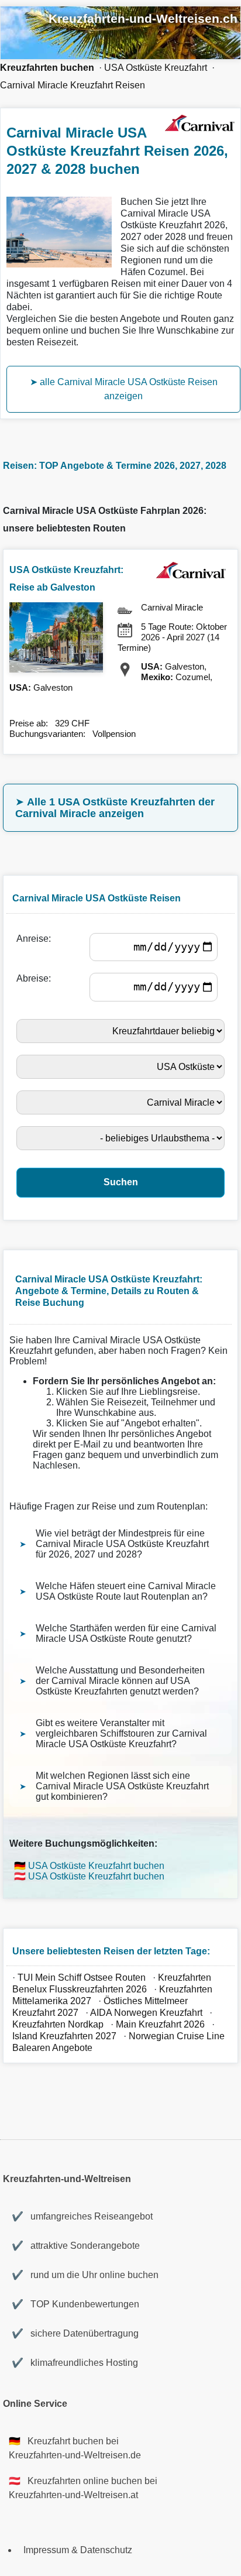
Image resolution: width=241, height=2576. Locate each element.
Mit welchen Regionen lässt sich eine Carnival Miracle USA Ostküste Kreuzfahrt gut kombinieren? (122, 1786)
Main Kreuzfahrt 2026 (160, 2024)
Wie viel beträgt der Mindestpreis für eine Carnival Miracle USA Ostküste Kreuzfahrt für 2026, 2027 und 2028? (122, 1544)
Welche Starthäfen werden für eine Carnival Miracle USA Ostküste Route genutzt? (126, 1633)
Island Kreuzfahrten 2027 (64, 2036)
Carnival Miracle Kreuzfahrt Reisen (73, 85)
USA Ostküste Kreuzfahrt (156, 68)
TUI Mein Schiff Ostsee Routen (82, 1978)
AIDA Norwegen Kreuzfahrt (146, 2013)
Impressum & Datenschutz (78, 2550)
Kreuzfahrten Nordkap (58, 2024)
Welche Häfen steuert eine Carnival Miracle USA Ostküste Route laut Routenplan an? (126, 1591)
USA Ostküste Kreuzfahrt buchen (96, 1866)
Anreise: (36, 939)
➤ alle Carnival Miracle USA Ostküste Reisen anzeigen (124, 389)
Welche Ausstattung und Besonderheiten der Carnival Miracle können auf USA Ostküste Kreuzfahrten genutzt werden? (120, 1681)
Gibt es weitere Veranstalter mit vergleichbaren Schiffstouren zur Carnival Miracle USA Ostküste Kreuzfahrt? (121, 1733)
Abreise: (36, 978)
